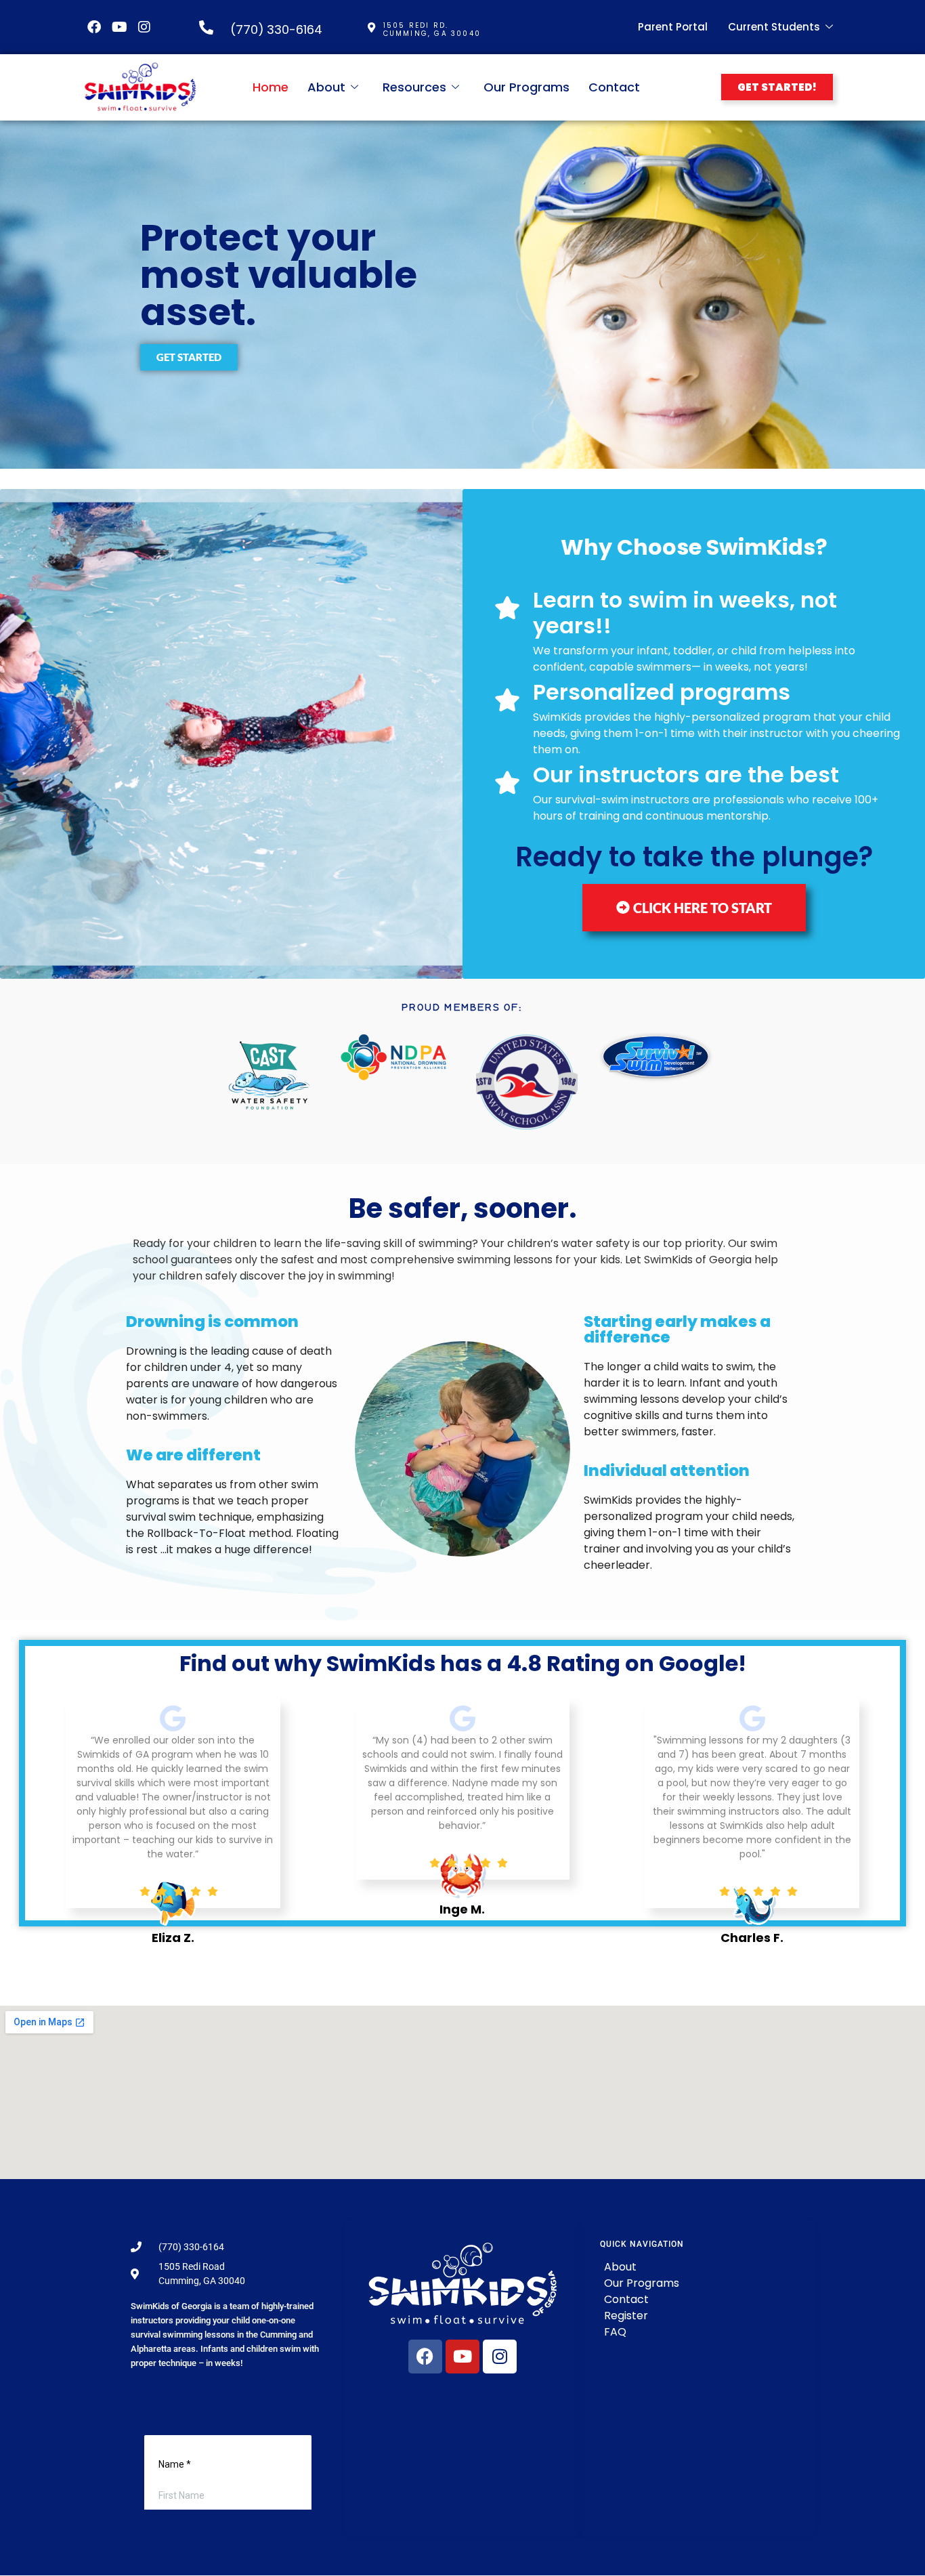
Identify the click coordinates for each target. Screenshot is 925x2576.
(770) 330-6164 (276, 29)
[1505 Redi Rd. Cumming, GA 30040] (371, 27)
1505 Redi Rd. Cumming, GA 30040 (432, 29)
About (326, 87)
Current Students (774, 27)
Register (626, 2316)
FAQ (615, 2332)
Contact (614, 87)
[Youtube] (119, 27)
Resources (414, 87)
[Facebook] (94, 27)
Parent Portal (673, 27)
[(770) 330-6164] (206, 27)
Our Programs (526, 87)
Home (271, 87)
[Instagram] (144, 27)
